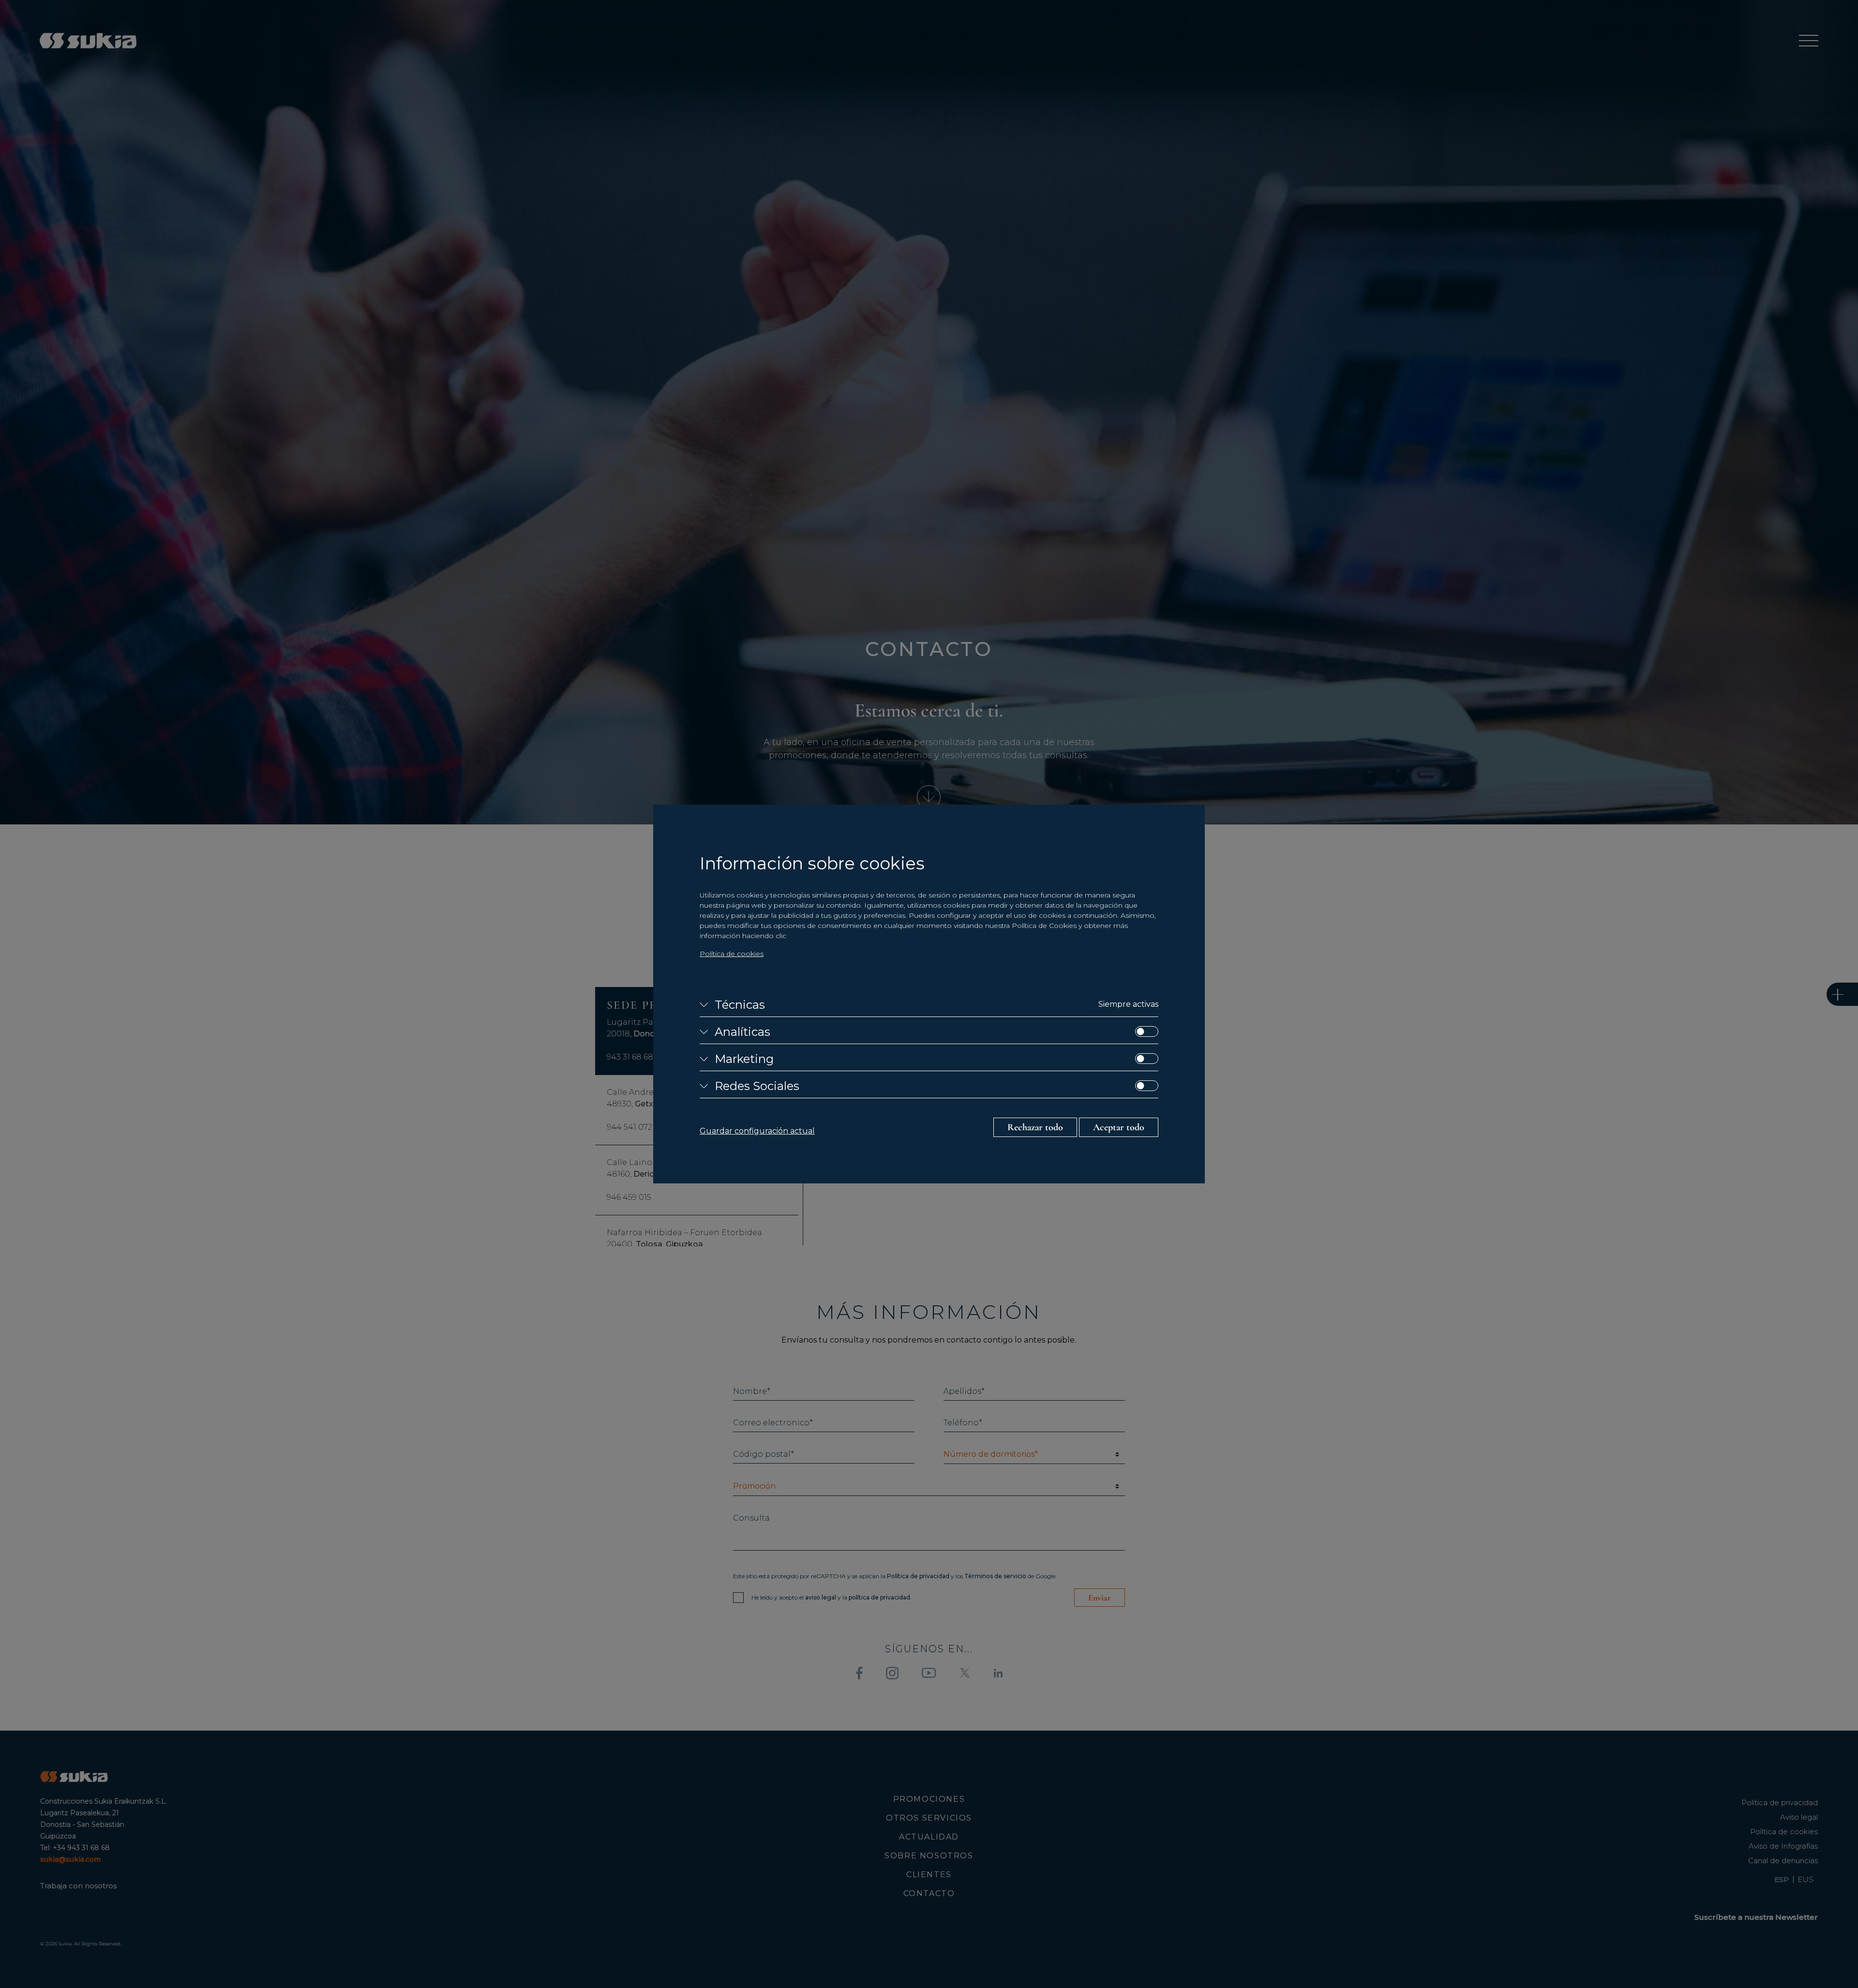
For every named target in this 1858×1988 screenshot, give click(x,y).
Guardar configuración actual (757, 1131)
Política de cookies (732, 954)
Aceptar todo (1119, 1127)
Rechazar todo (1035, 1127)
